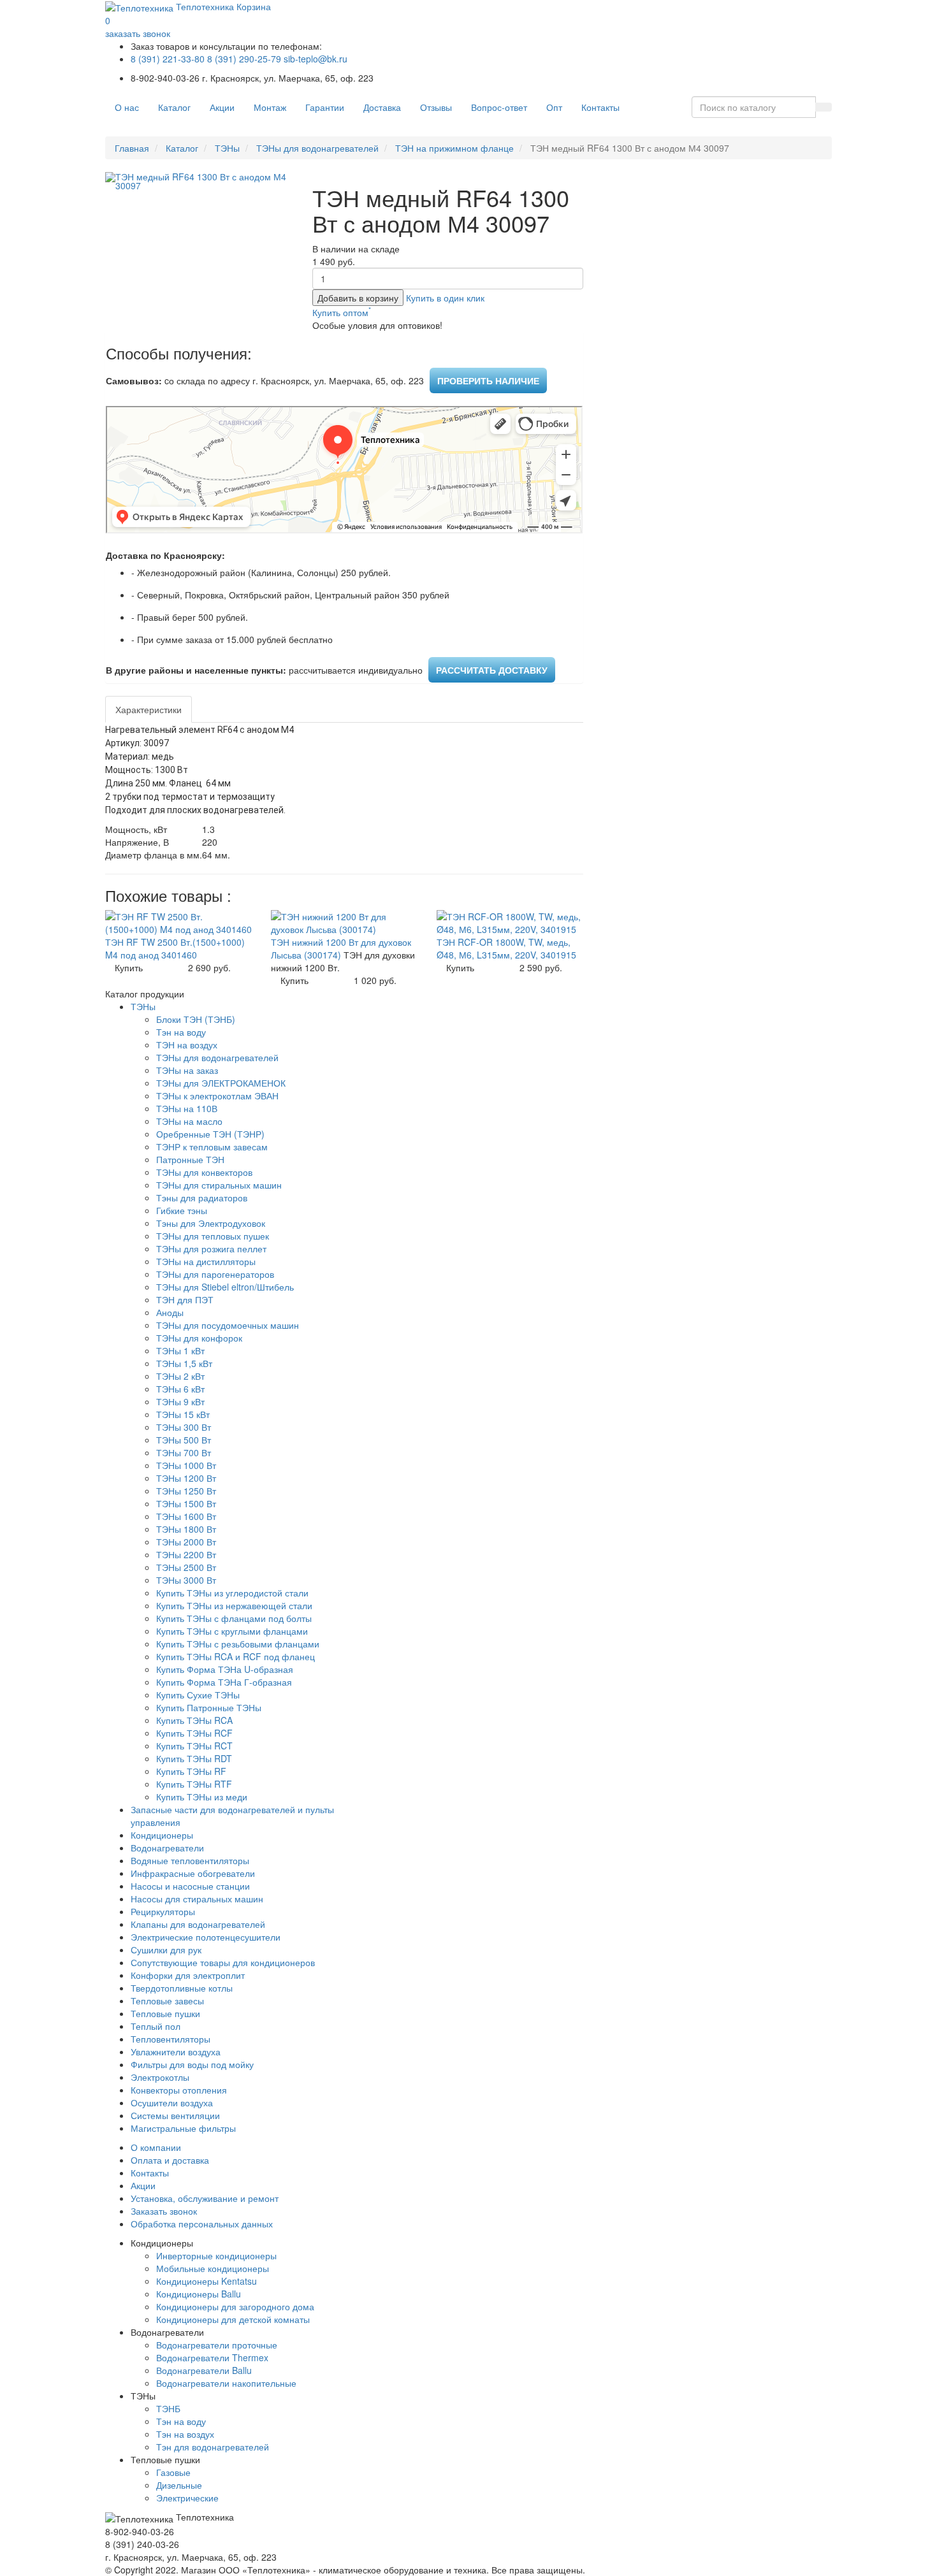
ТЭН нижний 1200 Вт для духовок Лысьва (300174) (341, 948)
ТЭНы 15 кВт (183, 1414)
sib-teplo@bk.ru (316, 59)
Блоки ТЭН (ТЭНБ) (196, 1019)
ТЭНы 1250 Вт (186, 1491)
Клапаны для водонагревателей (198, 1924)
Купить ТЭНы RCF (194, 1733)
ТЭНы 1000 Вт (186, 1465)
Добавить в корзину (358, 298)
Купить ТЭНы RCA (194, 1720)
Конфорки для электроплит (188, 1975)
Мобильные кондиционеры (213, 2268)
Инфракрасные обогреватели (193, 1873)
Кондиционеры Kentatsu (207, 2281)
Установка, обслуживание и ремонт (205, 2198)
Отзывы (436, 107)
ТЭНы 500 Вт (184, 1440)
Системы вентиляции (175, 2115)
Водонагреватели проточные (217, 2345)
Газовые (173, 2472)
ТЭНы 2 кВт (180, 1376)
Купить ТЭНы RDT (194, 1758)
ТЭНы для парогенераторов (215, 1274)
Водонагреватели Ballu (204, 2370)
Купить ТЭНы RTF (194, 1784)
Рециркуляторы (163, 1911)
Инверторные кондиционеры (216, 2255)
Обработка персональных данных (202, 2224)
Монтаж (270, 107)
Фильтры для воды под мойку (192, 2064)
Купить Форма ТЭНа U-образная (225, 1669)
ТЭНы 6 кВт (180, 1389)
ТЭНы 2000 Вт (186, 1542)
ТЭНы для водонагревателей (317, 148)
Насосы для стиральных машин (197, 1899)
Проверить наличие (488, 380)
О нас (127, 107)
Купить (129, 967)
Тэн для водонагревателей (213, 2447)
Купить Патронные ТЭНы (209, 1707)
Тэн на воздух (185, 2434)
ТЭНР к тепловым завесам (212, 1147)
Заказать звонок (164, 2211)
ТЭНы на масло (189, 1121)
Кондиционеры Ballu (199, 2294)
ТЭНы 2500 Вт (186, 1567)
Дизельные (179, 2485)
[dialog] (445, 298)
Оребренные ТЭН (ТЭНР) (210, 1134)
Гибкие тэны (182, 1210)
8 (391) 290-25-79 (244, 59)
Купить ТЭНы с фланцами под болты (234, 1618)
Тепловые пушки (165, 2013)
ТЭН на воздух (187, 1045)
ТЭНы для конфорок (199, 1338)
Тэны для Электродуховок (211, 1223)
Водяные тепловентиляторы (190, 1860)
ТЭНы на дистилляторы (206, 1261)
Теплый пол (156, 2026)
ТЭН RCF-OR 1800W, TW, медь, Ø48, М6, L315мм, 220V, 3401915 (506, 948)
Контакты (600, 107)
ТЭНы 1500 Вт (186, 1503)
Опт (554, 107)
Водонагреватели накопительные (226, 2383)
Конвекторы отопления (179, 2090)
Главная (132, 148)
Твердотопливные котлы (182, 1988)
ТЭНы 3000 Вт (186, 1580)
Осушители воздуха (172, 2102)
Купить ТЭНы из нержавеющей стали (234, 1605)
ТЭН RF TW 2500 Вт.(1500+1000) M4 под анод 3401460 (175, 948)
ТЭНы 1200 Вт (186, 1478)
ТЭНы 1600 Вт (186, 1516)
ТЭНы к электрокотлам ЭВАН (217, 1096)
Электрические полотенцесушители (206, 1937)
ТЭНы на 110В (187, 1108)
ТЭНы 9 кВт (180, 1401)
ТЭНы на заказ (187, 1070)
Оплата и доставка (170, 2160)
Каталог (174, 107)
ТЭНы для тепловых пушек (213, 1236)
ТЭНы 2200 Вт (186, 1554)
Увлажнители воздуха (176, 2051)
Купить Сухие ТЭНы (198, 1695)
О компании (156, 2147)
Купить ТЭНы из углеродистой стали (232, 1593)
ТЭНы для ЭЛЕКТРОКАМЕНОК (221, 1083)
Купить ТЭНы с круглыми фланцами (232, 1631)
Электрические (187, 2498)
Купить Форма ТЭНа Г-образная (224, 1682)
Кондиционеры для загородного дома (235, 2306)
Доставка (382, 107)
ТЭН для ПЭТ (185, 1299)
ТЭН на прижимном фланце (454, 148)
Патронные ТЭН (190, 1159)
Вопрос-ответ (499, 107)
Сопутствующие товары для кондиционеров (223, 1962)
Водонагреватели (167, 1848)
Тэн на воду (181, 1032)
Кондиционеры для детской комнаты (233, 2319)
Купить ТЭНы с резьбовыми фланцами (238, 1644)
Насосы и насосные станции (190, 1886)
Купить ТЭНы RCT (194, 1746)
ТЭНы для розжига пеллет (211, 1248)
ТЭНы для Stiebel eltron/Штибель (225, 1287)
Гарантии (325, 107)
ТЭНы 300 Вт (184, 1427)
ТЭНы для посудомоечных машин (228, 1325)
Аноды (170, 1312)
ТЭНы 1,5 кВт (184, 1363)
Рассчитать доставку (492, 670)
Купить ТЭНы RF (191, 1771)
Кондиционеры (162, 1835)
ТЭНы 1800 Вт (186, 1529)
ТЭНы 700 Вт (184, 1452)
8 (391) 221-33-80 (168, 59)
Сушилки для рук (166, 1950)
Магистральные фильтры (183, 2128)
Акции (222, 107)
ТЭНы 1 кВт (180, 1350)
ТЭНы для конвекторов (204, 1172)
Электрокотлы (160, 2077)
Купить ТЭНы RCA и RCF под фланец (236, 1656)
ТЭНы (227, 148)
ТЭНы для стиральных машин (219, 1185)
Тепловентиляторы (171, 2039)
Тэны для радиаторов (202, 1198)
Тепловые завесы (167, 2001)
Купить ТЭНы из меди (202, 1797)
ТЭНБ (168, 2408)
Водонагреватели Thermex (212, 2357)
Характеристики (149, 709)
